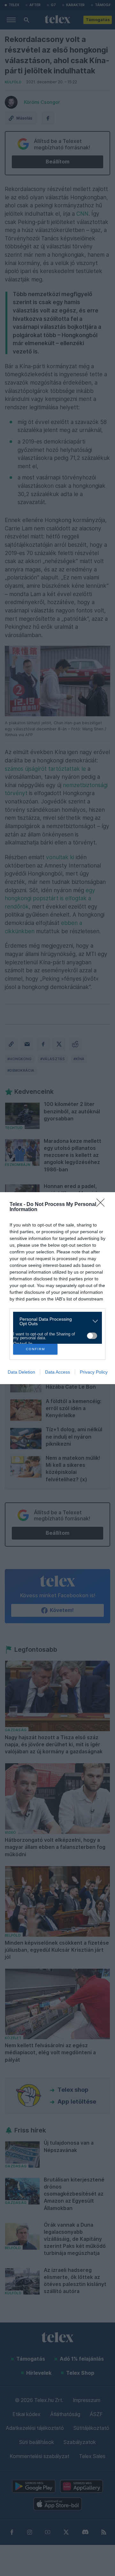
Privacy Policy (94, 1372)
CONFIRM (35, 1349)
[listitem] (55, 1321)
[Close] (103, 1205)
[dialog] (57, 1288)
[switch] (92, 1336)
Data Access (57, 1372)
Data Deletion (21, 1372)
